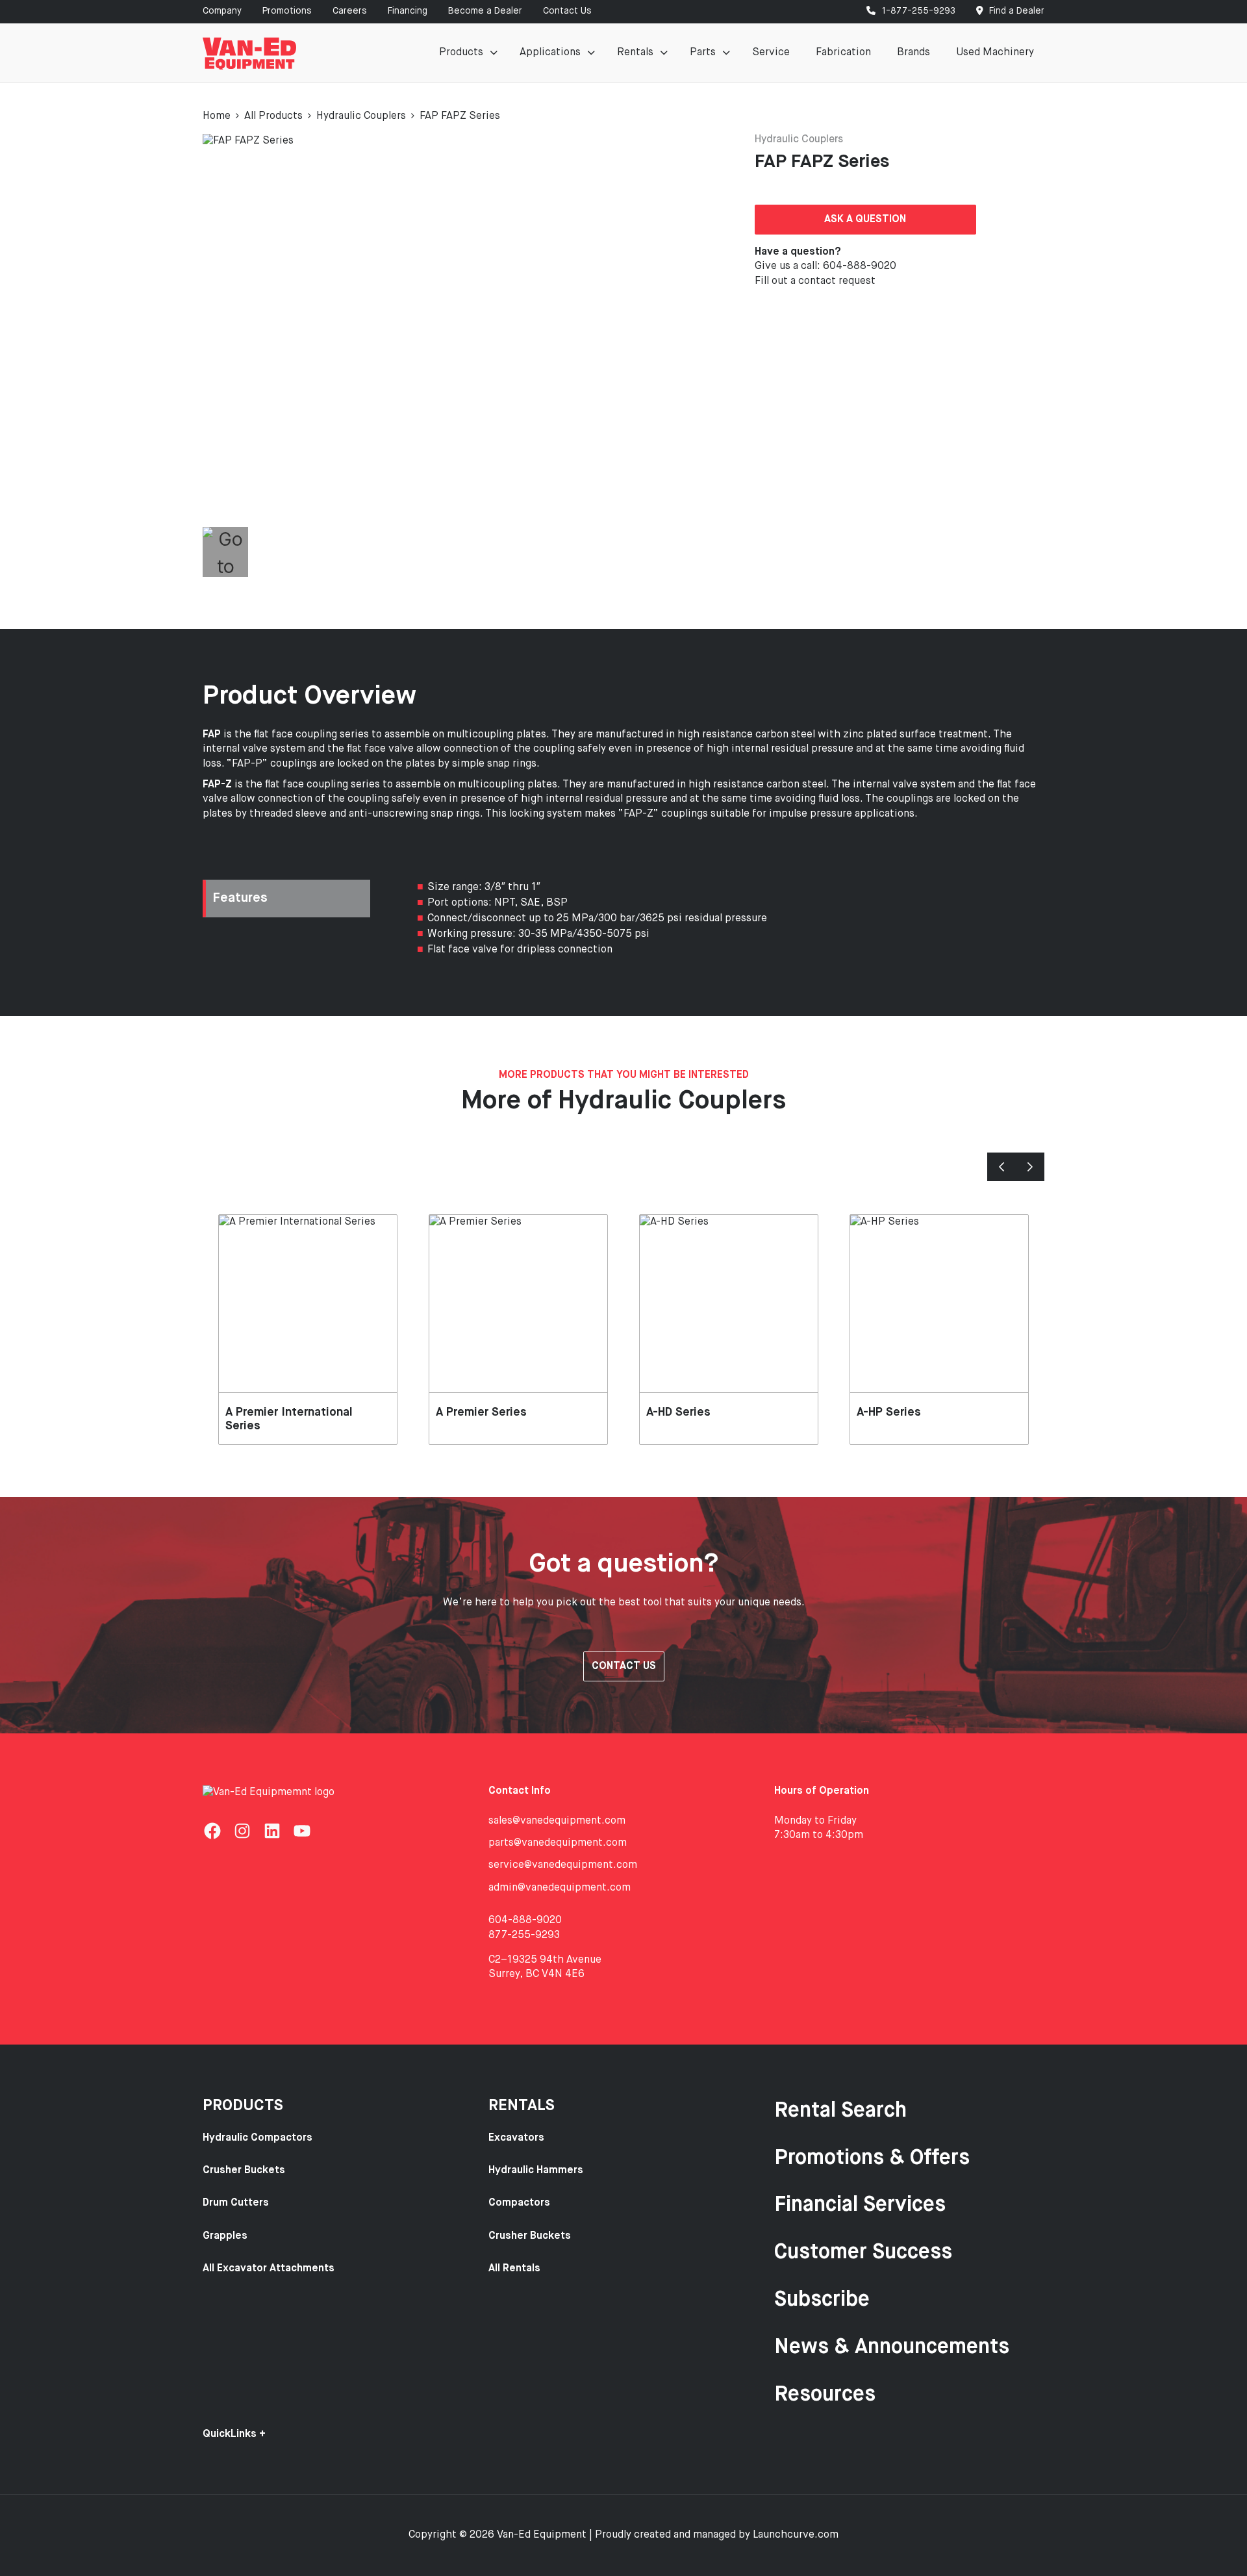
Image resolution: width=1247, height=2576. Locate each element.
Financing (408, 11)
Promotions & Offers (872, 2158)
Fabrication (843, 53)
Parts (703, 53)
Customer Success (863, 2252)
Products (461, 53)
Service (771, 53)
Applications (550, 53)
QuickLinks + (234, 2434)
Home (217, 116)
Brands (913, 53)
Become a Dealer (485, 11)
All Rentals (514, 2269)
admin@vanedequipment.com (560, 1888)
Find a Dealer (1015, 11)
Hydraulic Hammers (536, 2171)
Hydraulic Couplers (361, 116)
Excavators (516, 2138)
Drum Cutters (236, 2203)
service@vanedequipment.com (563, 1865)
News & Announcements (892, 2347)
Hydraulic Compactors (258, 2138)
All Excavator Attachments (269, 2269)
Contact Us (567, 11)
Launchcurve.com (796, 2535)
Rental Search (840, 2111)
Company (222, 11)
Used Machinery (995, 53)
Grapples (225, 2236)
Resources (825, 2395)
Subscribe (822, 2300)
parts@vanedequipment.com (558, 1843)
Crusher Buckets (244, 2171)
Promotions (287, 11)
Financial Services (860, 2205)
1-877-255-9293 (917, 11)
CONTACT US (624, 1666)
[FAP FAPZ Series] (445, 329)
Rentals (635, 53)
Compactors (519, 2203)
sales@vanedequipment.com (557, 1821)
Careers (350, 11)
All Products (273, 116)
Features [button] (240, 898)
